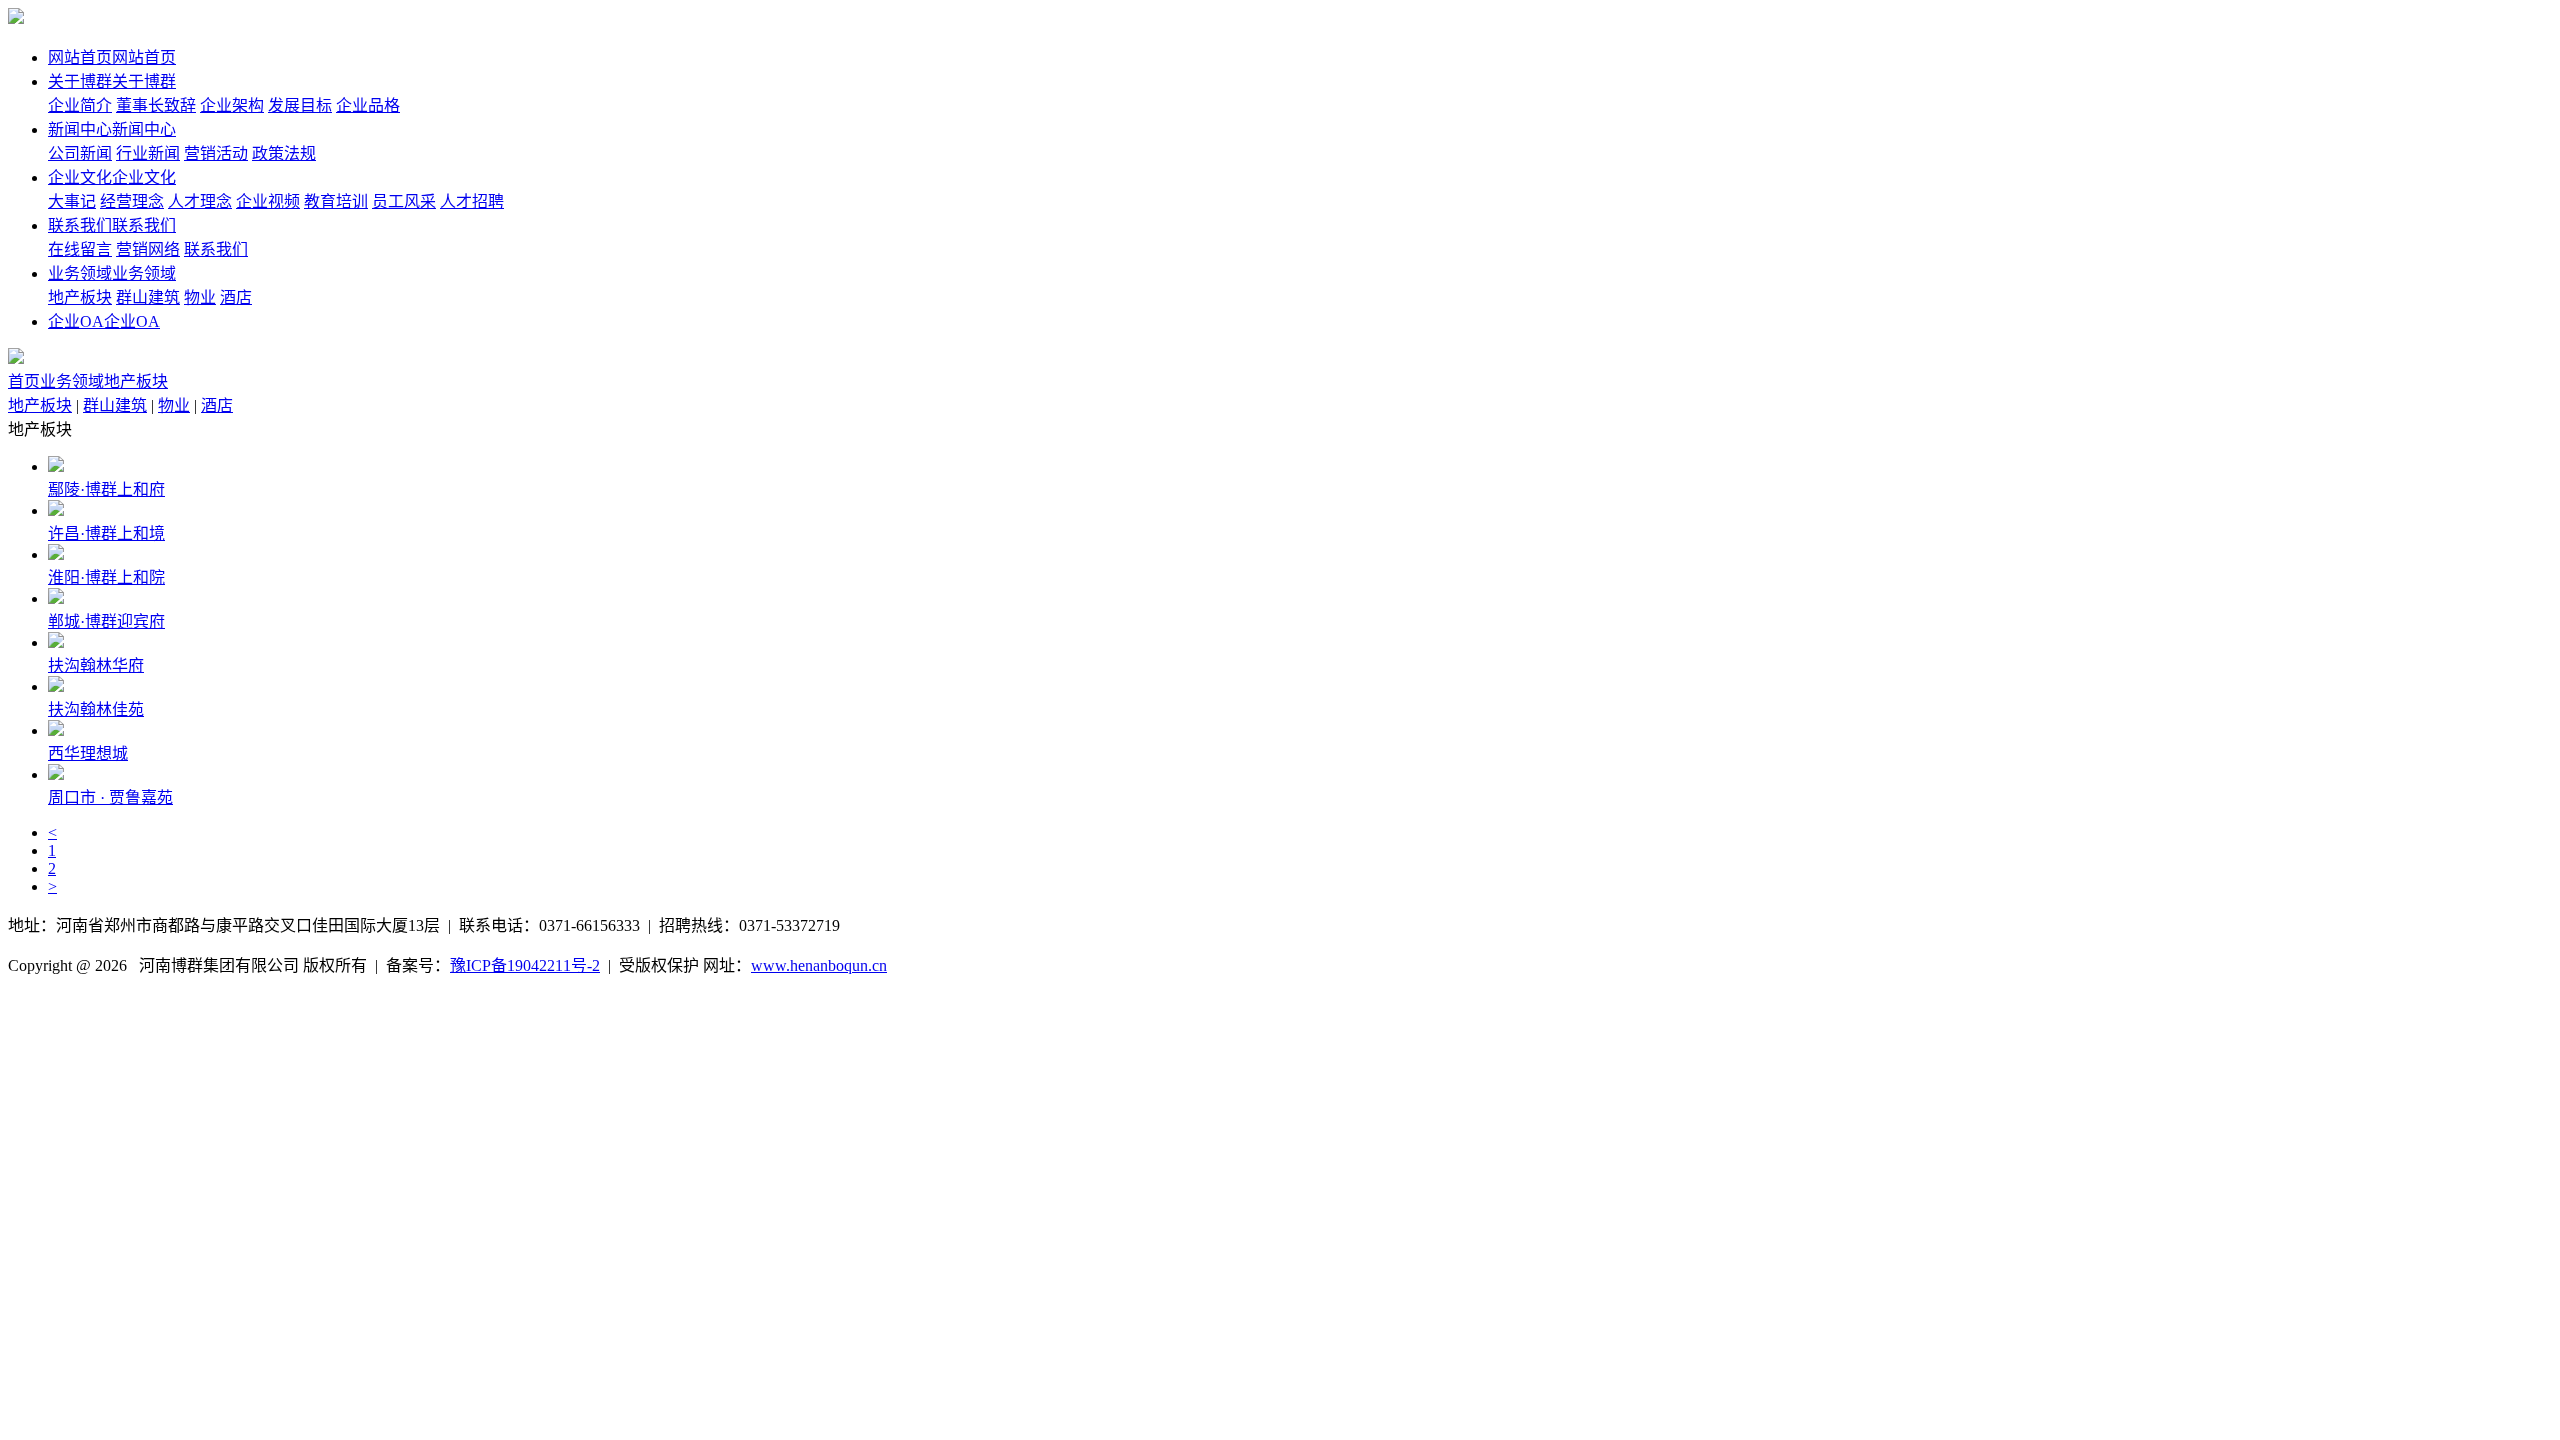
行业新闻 (148, 153)
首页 (24, 381)
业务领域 (72, 381)
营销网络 (148, 249)
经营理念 (132, 201)
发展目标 (300, 105)
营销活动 (216, 153)
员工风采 (404, 201)
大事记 (72, 201)
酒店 (236, 297)
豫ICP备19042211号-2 (525, 965)
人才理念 (200, 201)
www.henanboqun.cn (819, 965)
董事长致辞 (156, 105)
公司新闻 (80, 153)
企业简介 (80, 105)
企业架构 (232, 105)
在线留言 (80, 249)
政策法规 (284, 153)
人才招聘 (472, 201)
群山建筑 (148, 297)
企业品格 (368, 105)
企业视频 (268, 201)
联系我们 (216, 249)
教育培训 (336, 201)
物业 (200, 297)
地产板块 (80, 297)
